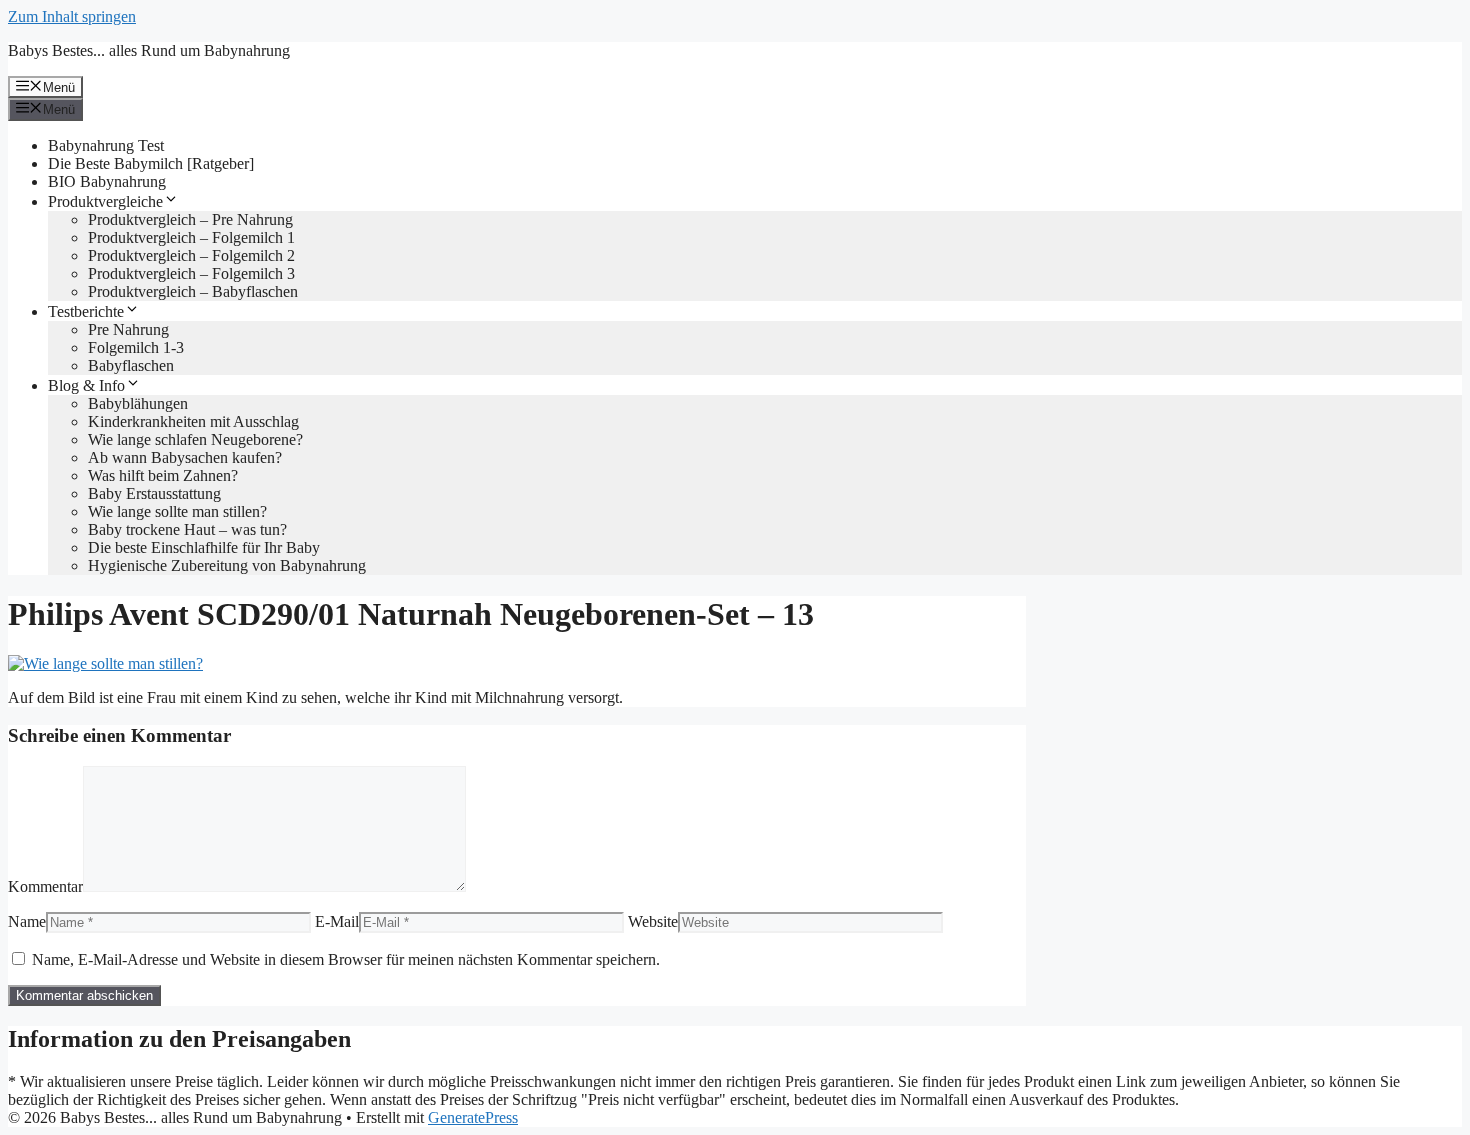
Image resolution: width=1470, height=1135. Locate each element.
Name (27, 921)
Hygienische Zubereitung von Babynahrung (227, 565)
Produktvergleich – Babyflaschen (193, 291)
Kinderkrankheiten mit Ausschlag (193, 421)
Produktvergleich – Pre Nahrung (190, 219)
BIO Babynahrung (107, 181)
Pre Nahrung (128, 329)
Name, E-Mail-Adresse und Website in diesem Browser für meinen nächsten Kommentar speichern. (346, 959)
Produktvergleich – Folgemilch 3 (191, 273)
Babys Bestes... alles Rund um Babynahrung (149, 50)
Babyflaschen (131, 365)
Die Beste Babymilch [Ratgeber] (151, 163)
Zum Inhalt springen (72, 16)
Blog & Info (86, 385)
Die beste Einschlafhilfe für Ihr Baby (204, 547)
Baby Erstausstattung (154, 493)
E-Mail (337, 921)
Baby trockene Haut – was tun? (187, 529)
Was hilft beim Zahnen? (163, 475)
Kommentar (45, 886)
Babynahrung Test (106, 145)
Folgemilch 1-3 (136, 347)
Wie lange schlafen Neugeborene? (195, 439)
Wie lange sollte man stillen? (177, 511)
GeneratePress (473, 1117)
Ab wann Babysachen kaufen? (185, 457)
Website (653, 921)
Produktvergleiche (105, 201)
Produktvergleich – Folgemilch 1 (191, 237)
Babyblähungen (138, 403)
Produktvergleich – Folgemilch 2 (191, 255)
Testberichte (86, 311)
